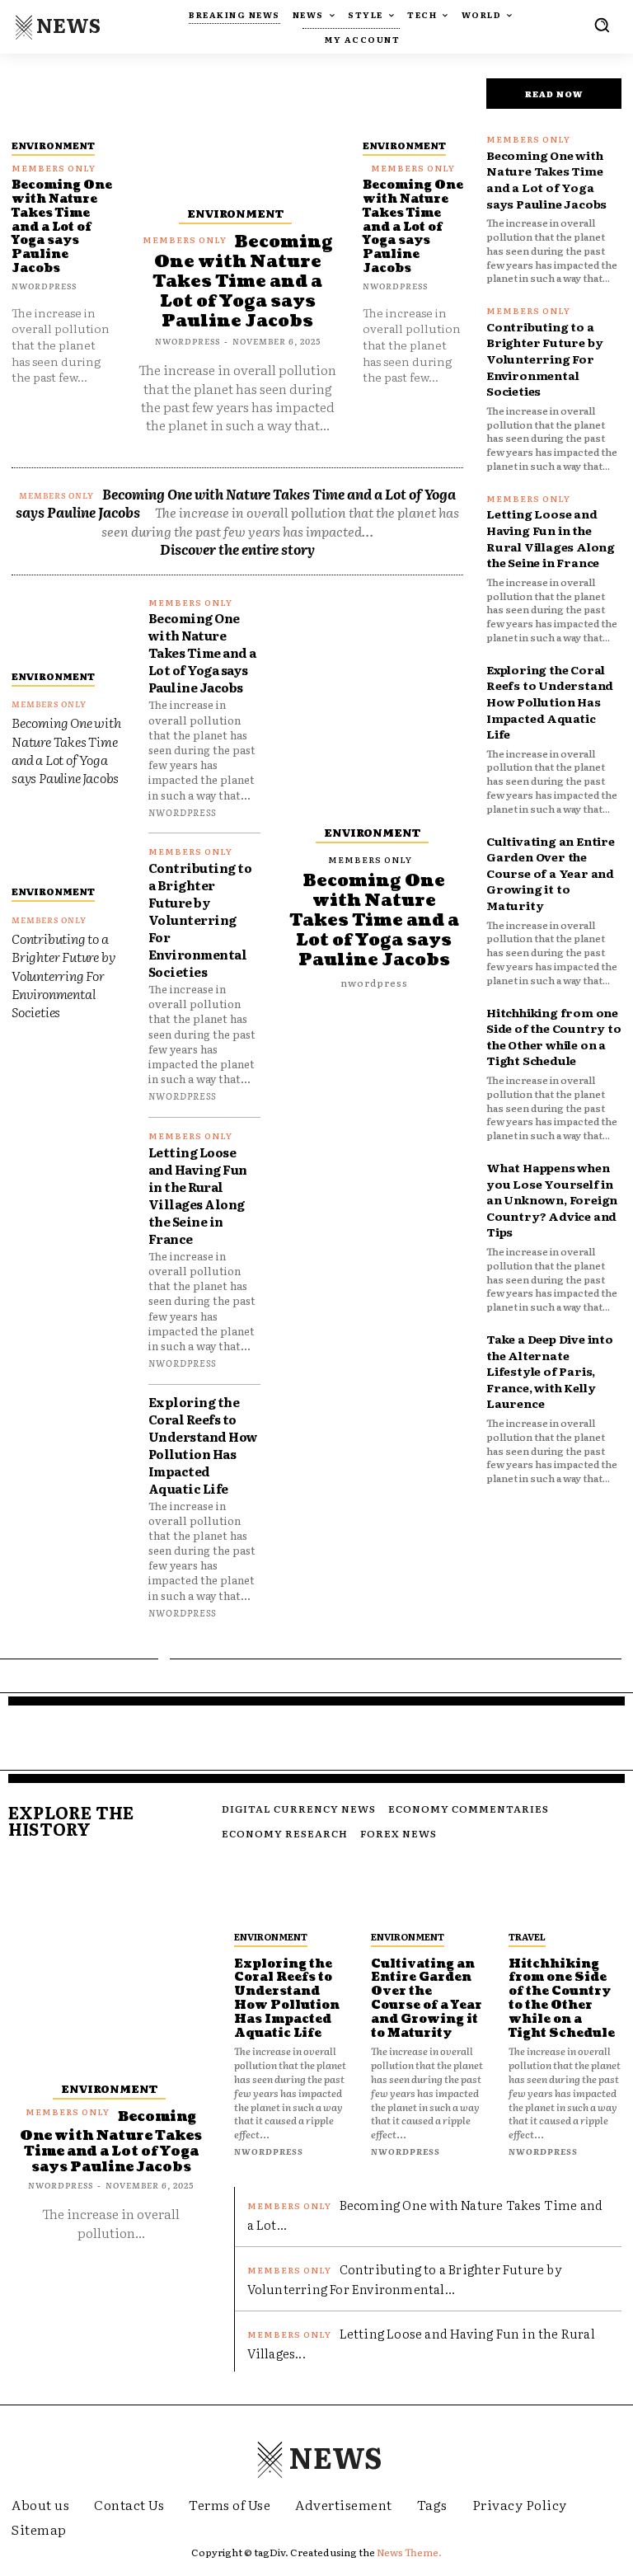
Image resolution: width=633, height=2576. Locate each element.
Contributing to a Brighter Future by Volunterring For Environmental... (405, 2279)
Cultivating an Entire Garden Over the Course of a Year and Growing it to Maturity (551, 873)
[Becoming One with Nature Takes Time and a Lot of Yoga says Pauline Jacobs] (62, 103)
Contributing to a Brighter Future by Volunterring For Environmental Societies (63, 975)
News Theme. (409, 2552)
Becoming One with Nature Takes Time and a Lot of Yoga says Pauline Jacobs (62, 227)
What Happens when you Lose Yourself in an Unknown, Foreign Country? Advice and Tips (552, 1199)
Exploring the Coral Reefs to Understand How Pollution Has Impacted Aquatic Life (203, 1445)
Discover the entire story (237, 549)
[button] (602, 25)
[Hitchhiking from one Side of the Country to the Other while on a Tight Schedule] (565, 1891)
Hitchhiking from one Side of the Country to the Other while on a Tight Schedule (554, 1037)
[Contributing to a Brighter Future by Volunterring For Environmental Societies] (68, 842)
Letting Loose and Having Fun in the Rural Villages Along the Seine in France (198, 1195)
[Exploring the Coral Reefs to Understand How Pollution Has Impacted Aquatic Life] (291, 1891)
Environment (53, 145)
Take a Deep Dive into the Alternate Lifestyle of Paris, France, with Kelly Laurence (550, 1371)
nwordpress (44, 286)
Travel (527, 1936)
